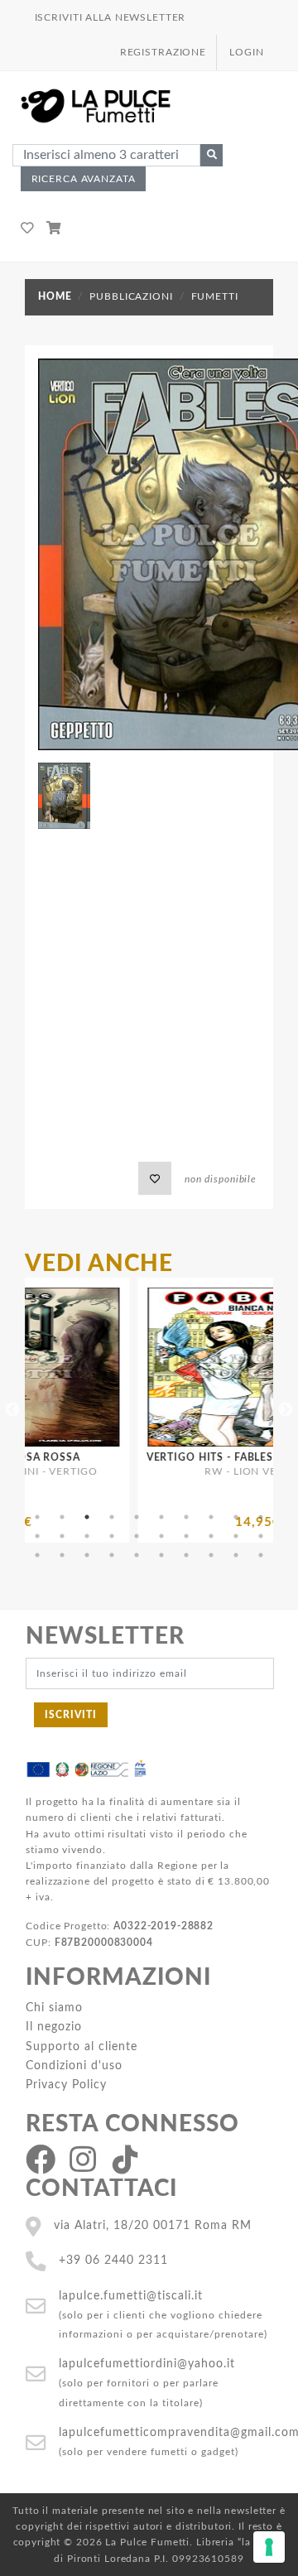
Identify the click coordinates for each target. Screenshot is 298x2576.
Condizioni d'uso (74, 2066)
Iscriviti (71, 1715)
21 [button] (37, 1555)
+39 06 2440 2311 (113, 2260)
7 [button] (186, 1517)
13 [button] (87, 1536)
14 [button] (112, 1536)
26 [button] (161, 1555)
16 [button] (161, 1536)
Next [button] (286, 1410)
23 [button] (87, 1555)
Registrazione (163, 52)
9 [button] (236, 1517)
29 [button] (236, 1555)
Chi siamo (54, 2008)
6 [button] (161, 1517)
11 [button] (37, 1536)
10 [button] (261, 1517)
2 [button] (62, 1517)
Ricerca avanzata (84, 179)
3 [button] (87, 1517)
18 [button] (211, 1536)
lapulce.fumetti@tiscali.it (131, 2296)
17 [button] (186, 1536)
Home (55, 296)
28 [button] (211, 1555)
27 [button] (186, 1555)
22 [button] (62, 1555)
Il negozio (54, 2027)
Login (246, 52)
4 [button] (112, 1517)
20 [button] (261, 1536)
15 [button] (137, 1536)
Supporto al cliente (82, 2046)
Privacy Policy (66, 2085)
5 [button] (137, 1517)
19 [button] (236, 1536)
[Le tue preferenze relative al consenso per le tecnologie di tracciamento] (269, 2547)
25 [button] (137, 1555)
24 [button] (112, 1555)
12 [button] (62, 1536)
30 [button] (261, 1555)
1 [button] (37, 1517)
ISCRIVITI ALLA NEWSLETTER (111, 17)
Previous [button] (12, 1410)
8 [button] (211, 1517)
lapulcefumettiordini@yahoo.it (147, 2364)
